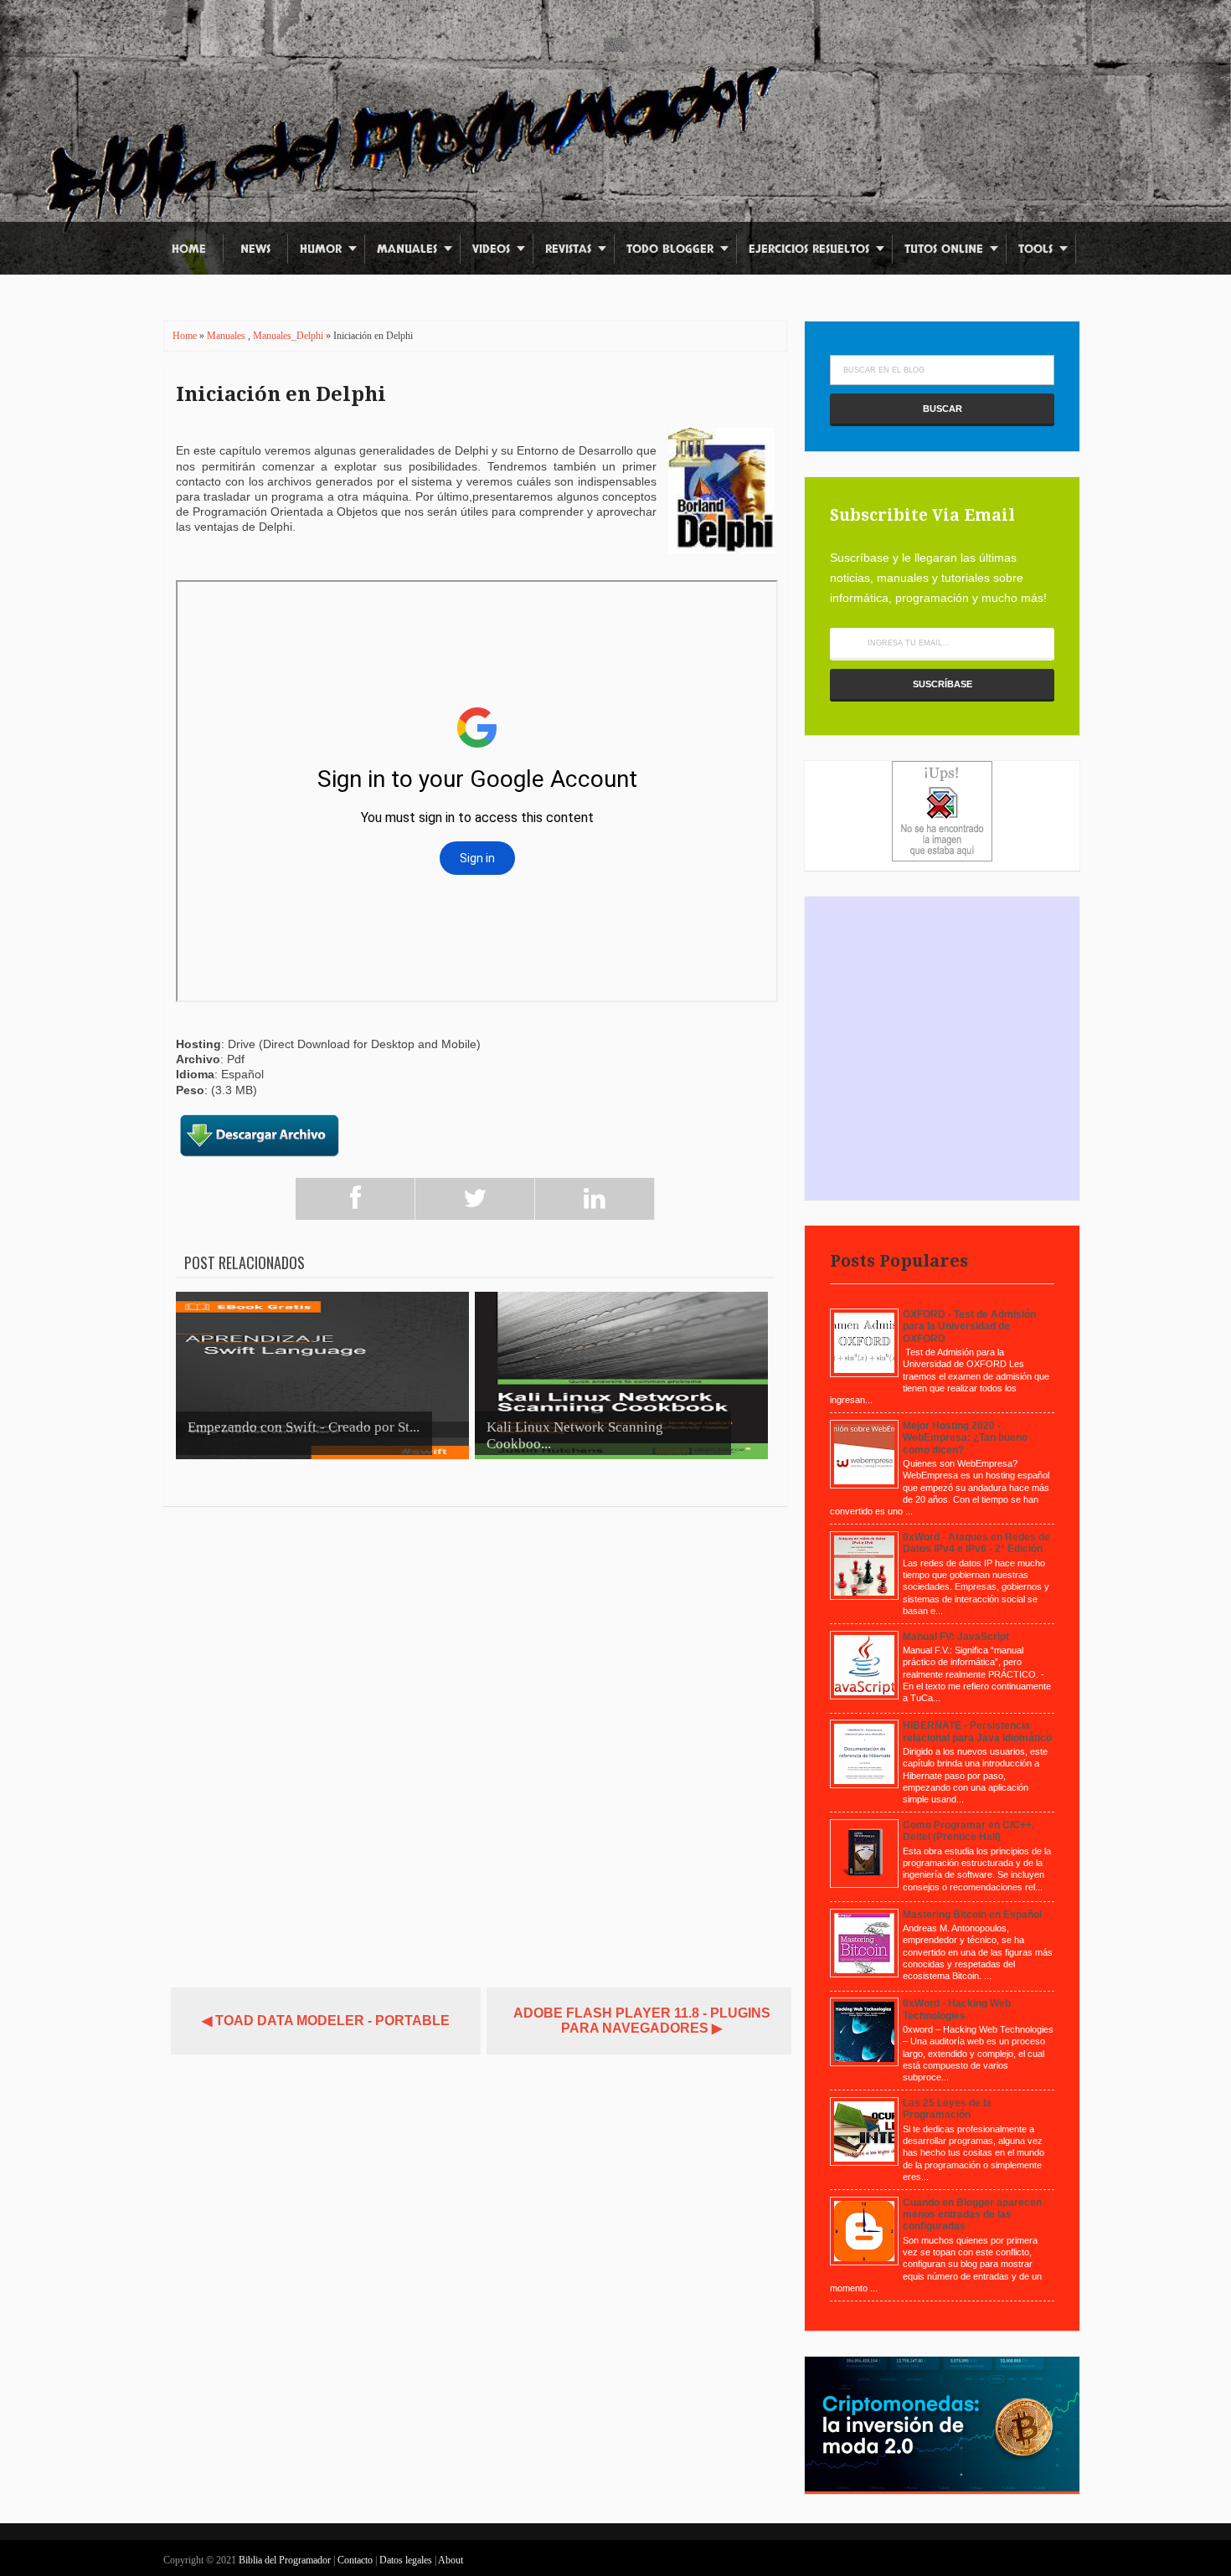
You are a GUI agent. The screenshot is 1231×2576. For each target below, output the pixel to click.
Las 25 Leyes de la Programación (947, 2109)
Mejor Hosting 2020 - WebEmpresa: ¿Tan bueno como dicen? (965, 1438)
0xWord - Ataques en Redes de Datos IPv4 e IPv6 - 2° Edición (976, 1543)
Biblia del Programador (285, 2560)
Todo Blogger (670, 249)
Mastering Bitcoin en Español (972, 1915)
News (255, 249)
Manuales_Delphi (289, 336)
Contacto (356, 2560)
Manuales (407, 249)
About (451, 2560)
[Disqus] (475, 1740)
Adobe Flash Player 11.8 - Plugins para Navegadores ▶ (642, 2021)
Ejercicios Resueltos (809, 249)
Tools (1035, 249)
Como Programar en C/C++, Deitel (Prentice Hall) (968, 1831)
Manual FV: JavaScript (956, 1637)
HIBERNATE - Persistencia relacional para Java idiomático (977, 1731)
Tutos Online (944, 249)
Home (189, 249)
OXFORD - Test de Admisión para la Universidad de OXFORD (969, 1327)
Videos (491, 249)
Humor (321, 249)
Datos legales (407, 2560)
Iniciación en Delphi (281, 394)
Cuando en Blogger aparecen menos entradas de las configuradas (972, 2215)
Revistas (568, 249)
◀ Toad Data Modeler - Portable (326, 2021)
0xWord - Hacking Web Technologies (957, 2009)
